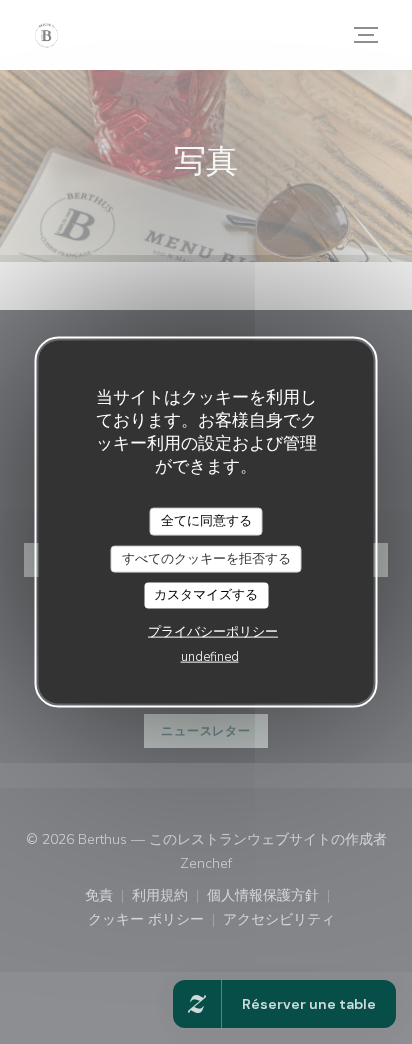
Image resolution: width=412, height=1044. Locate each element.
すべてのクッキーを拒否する (206, 558)
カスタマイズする (206, 595)
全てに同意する (206, 521)
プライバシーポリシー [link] (213, 631)
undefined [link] (210, 656)
